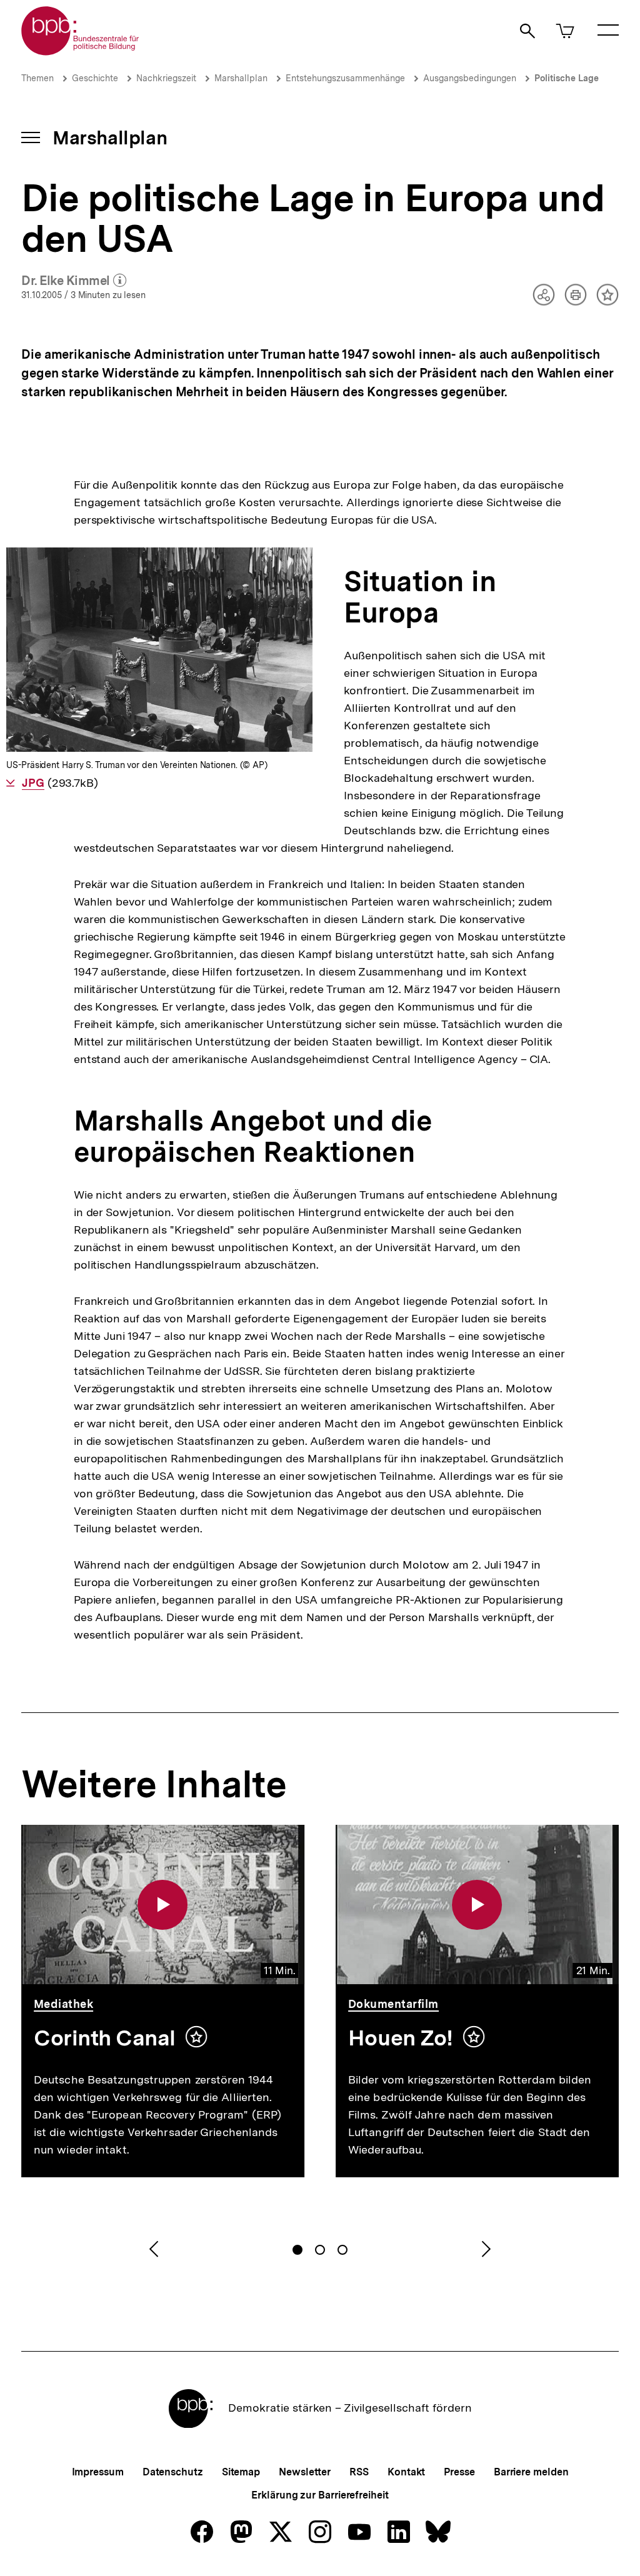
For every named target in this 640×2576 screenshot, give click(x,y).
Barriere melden (531, 2472)
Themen (37, 78)
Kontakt (406, 2472)
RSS (359, 2472)
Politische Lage (567, 78)
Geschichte (95, 78)
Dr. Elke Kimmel (74, 281)
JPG (33, 783)
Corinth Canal (105, 2038)
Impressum (98, 2472)
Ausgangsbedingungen (470, 78)
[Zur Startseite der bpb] (81, 52)
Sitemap (241, 2472)
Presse (459, 2472)
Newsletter (305, 2472)
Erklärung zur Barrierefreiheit (320, 2495)
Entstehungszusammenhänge (345, 78)
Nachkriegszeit (166, 78)
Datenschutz (173, 2472)
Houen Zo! (401, 2038)
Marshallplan (241, 78)
